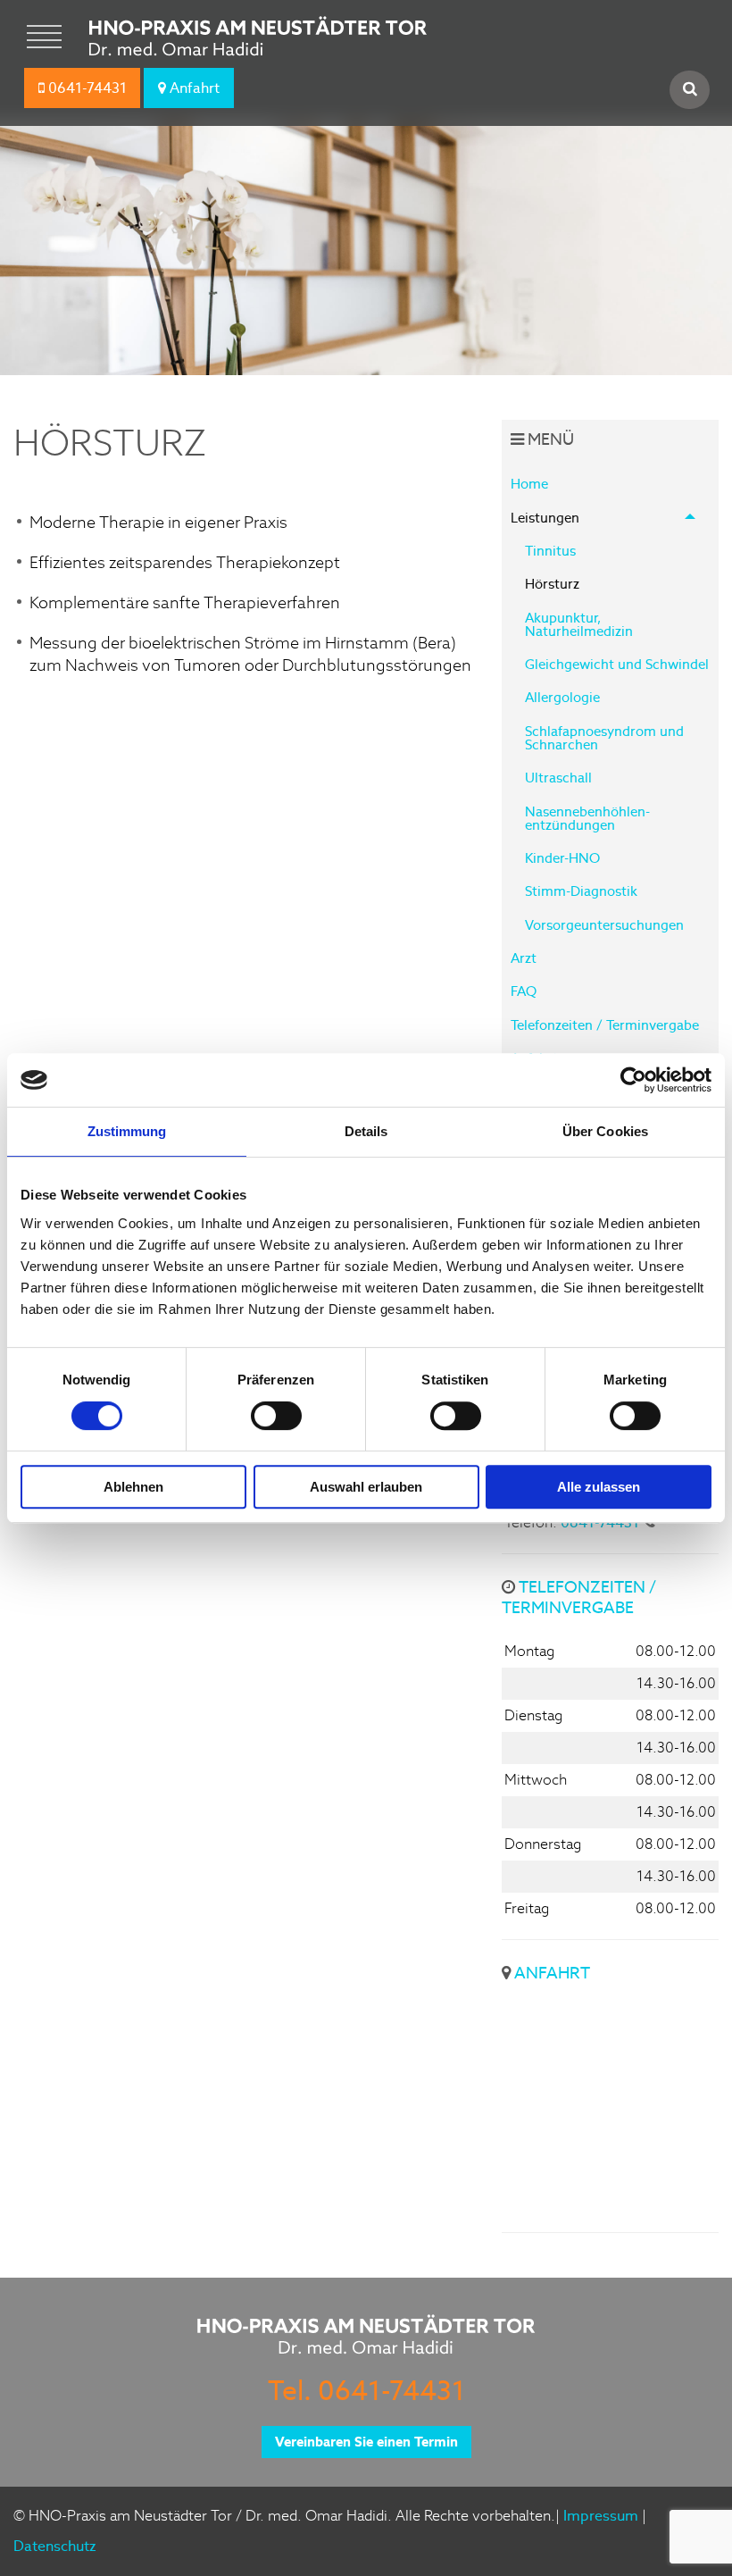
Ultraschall (558, 778)
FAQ (524, 991)
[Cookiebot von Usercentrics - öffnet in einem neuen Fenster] (633, 1080)
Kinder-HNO (562, 858)
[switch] (276, 1416)
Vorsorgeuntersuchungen (604, 925)
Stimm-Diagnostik (581, 891)
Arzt (524, 958)
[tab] (610, 721)
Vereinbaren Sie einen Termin (366, 2442)
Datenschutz (55, 2546)
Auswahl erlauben (366, 1487)
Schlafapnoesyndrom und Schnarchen (604, 738)
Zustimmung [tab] (127, 1131)
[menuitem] (610, 484)
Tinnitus (550, 551)
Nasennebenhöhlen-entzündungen (587, 818)
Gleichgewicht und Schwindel (617, 664)
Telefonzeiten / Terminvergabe (605, 1025)
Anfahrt (193, 88)
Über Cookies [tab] (605, 1131)
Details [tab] (366, 1131)
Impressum (601, 2516)
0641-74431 (86, 88)
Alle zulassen (599, 1487)
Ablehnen (133, 1487)
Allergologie (562, 697)
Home (529, 484)
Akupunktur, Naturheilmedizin (579, 624)
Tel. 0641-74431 (366, 2390)
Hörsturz (552, 584)
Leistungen (545, 518)
